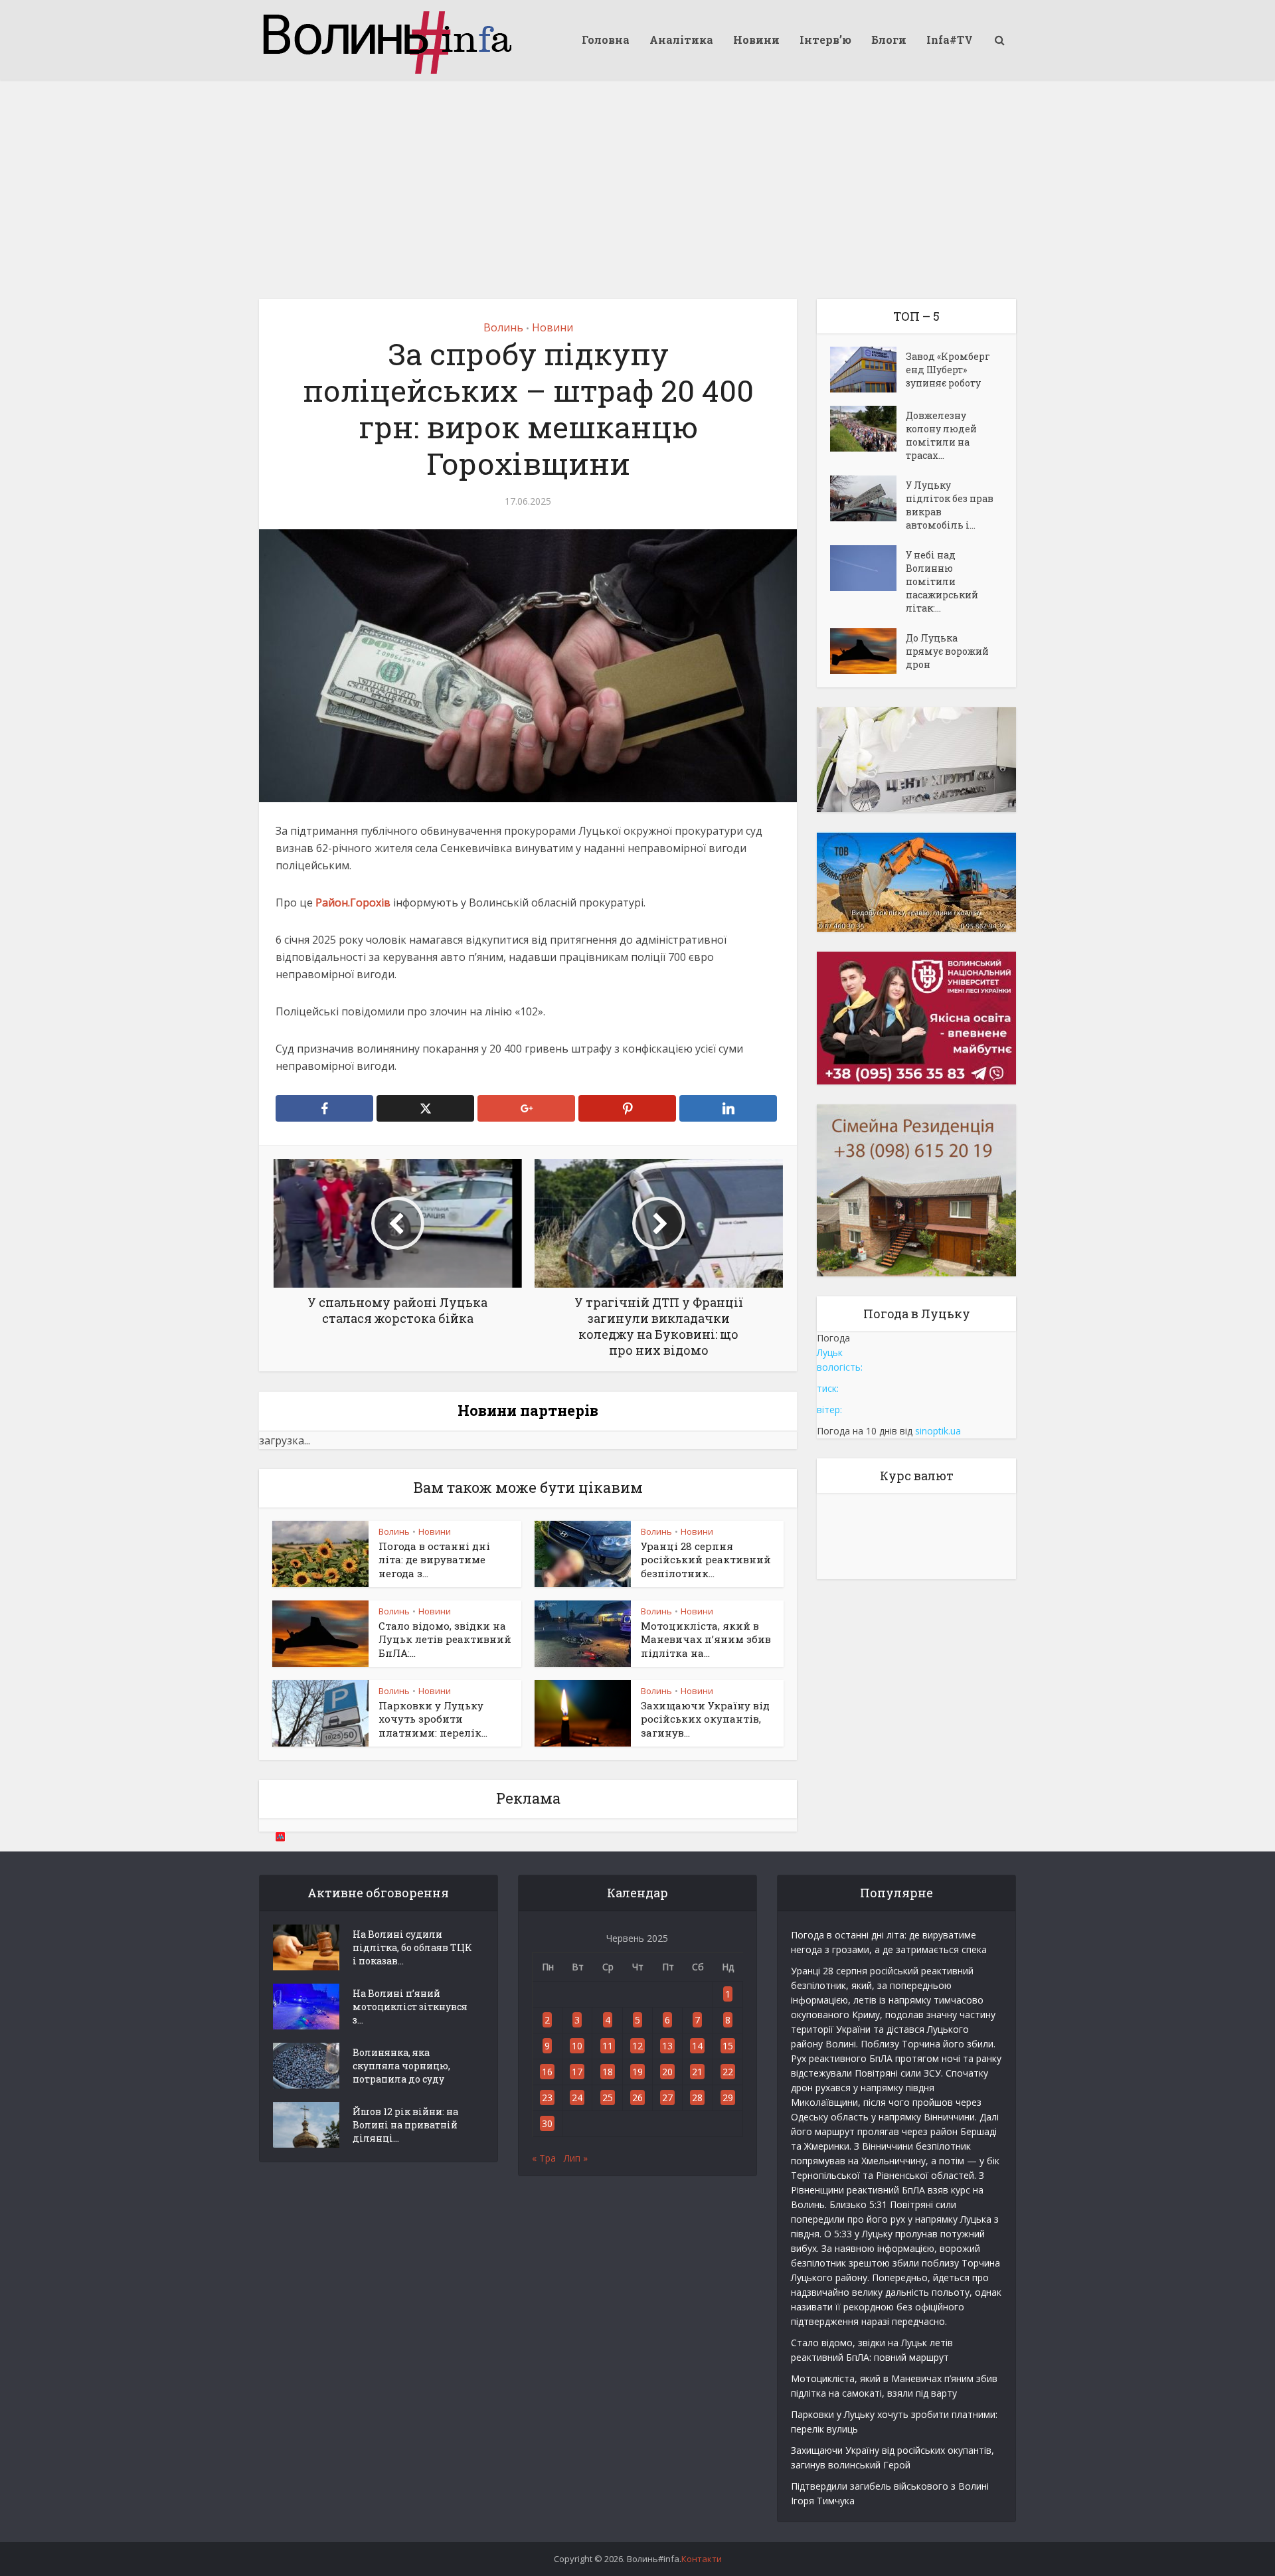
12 (637, 2046)
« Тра (544, 2158)
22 (728, 2072)
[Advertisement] (637, 179)
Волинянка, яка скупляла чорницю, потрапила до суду (401, 2066)
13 (667, 2046)
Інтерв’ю (825, 40)
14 (697, 2046)
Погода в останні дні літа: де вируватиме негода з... (434, 1560)
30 (547, 2123)
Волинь (503, 327)
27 (667, 2098)
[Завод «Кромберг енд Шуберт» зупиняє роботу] (868, 370)
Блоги (889, 40)
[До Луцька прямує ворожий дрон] (868, 651)
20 (667, 2072)
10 (577, 2046)
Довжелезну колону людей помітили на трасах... (941, 435)
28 (697, 2098)
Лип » (576, 2158)
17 (577, 2072)
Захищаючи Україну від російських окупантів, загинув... (705, 1719)
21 (697, 2072)
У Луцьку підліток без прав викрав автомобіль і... (950, 505)
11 (608, 2046)
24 (577, 2098)
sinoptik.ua (938, 1431)
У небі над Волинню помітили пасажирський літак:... (942, 581)
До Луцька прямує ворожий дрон (947, 651)
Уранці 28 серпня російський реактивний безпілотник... (706, 1560)
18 (608, 2072)
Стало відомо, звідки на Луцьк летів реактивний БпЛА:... (445, 1639)
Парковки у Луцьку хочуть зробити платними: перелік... (433, 1719)
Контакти (702, 2559)
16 (547, 2072)
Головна (606, 40)
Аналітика (681, 40)
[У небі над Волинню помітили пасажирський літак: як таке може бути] (868, 568)
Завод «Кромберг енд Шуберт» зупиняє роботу (948, 370)
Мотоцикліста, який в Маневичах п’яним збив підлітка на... (706, 1639)
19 (637, 2072)
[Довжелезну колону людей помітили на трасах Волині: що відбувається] (868, 429)
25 (608, 2098)
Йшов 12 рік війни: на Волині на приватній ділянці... (405, 2125)
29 (728, 2098)
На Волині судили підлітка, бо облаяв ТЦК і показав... (412, 1947)
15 (728, 2046)
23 (547, 2098)
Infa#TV (950, 40)
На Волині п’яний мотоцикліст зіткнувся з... (410, 2007)
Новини (756, 40)
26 (637, 2098)
